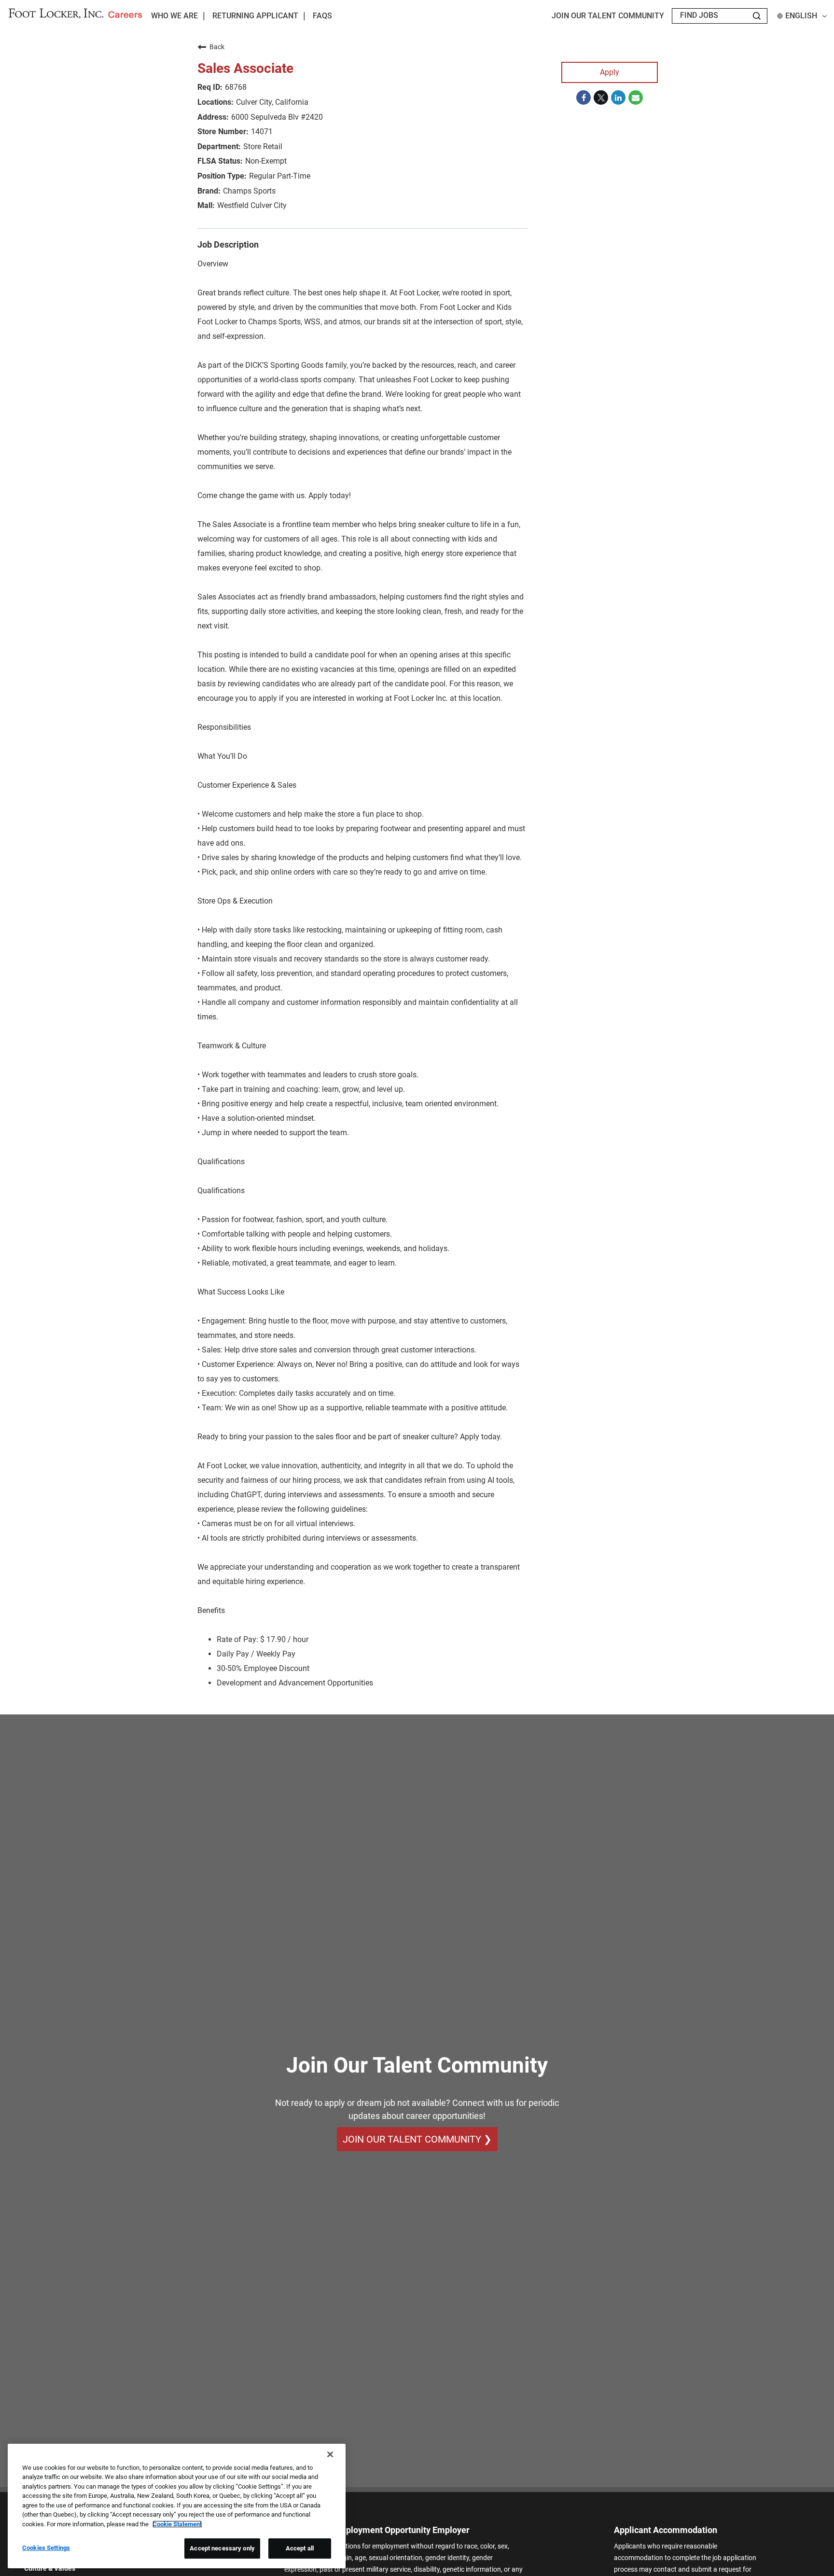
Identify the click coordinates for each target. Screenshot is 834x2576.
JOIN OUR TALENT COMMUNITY (608, 16)
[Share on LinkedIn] (618, 97)
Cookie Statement (177, 2524)
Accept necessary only (222, 2548)
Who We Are (174, 16)
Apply (610, 72)
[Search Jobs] (757, 16)
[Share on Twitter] (601, 97)
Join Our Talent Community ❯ (417, 2139)
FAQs (322, 16)
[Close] (330, 2454)
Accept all (300, 2548)
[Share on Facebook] (584, 97)
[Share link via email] (636, 97)
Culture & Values (50, 2568)
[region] (177, 2506)
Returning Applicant (255, 16)
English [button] (801, 16)
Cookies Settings (46, 2548)
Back (217, 47)
